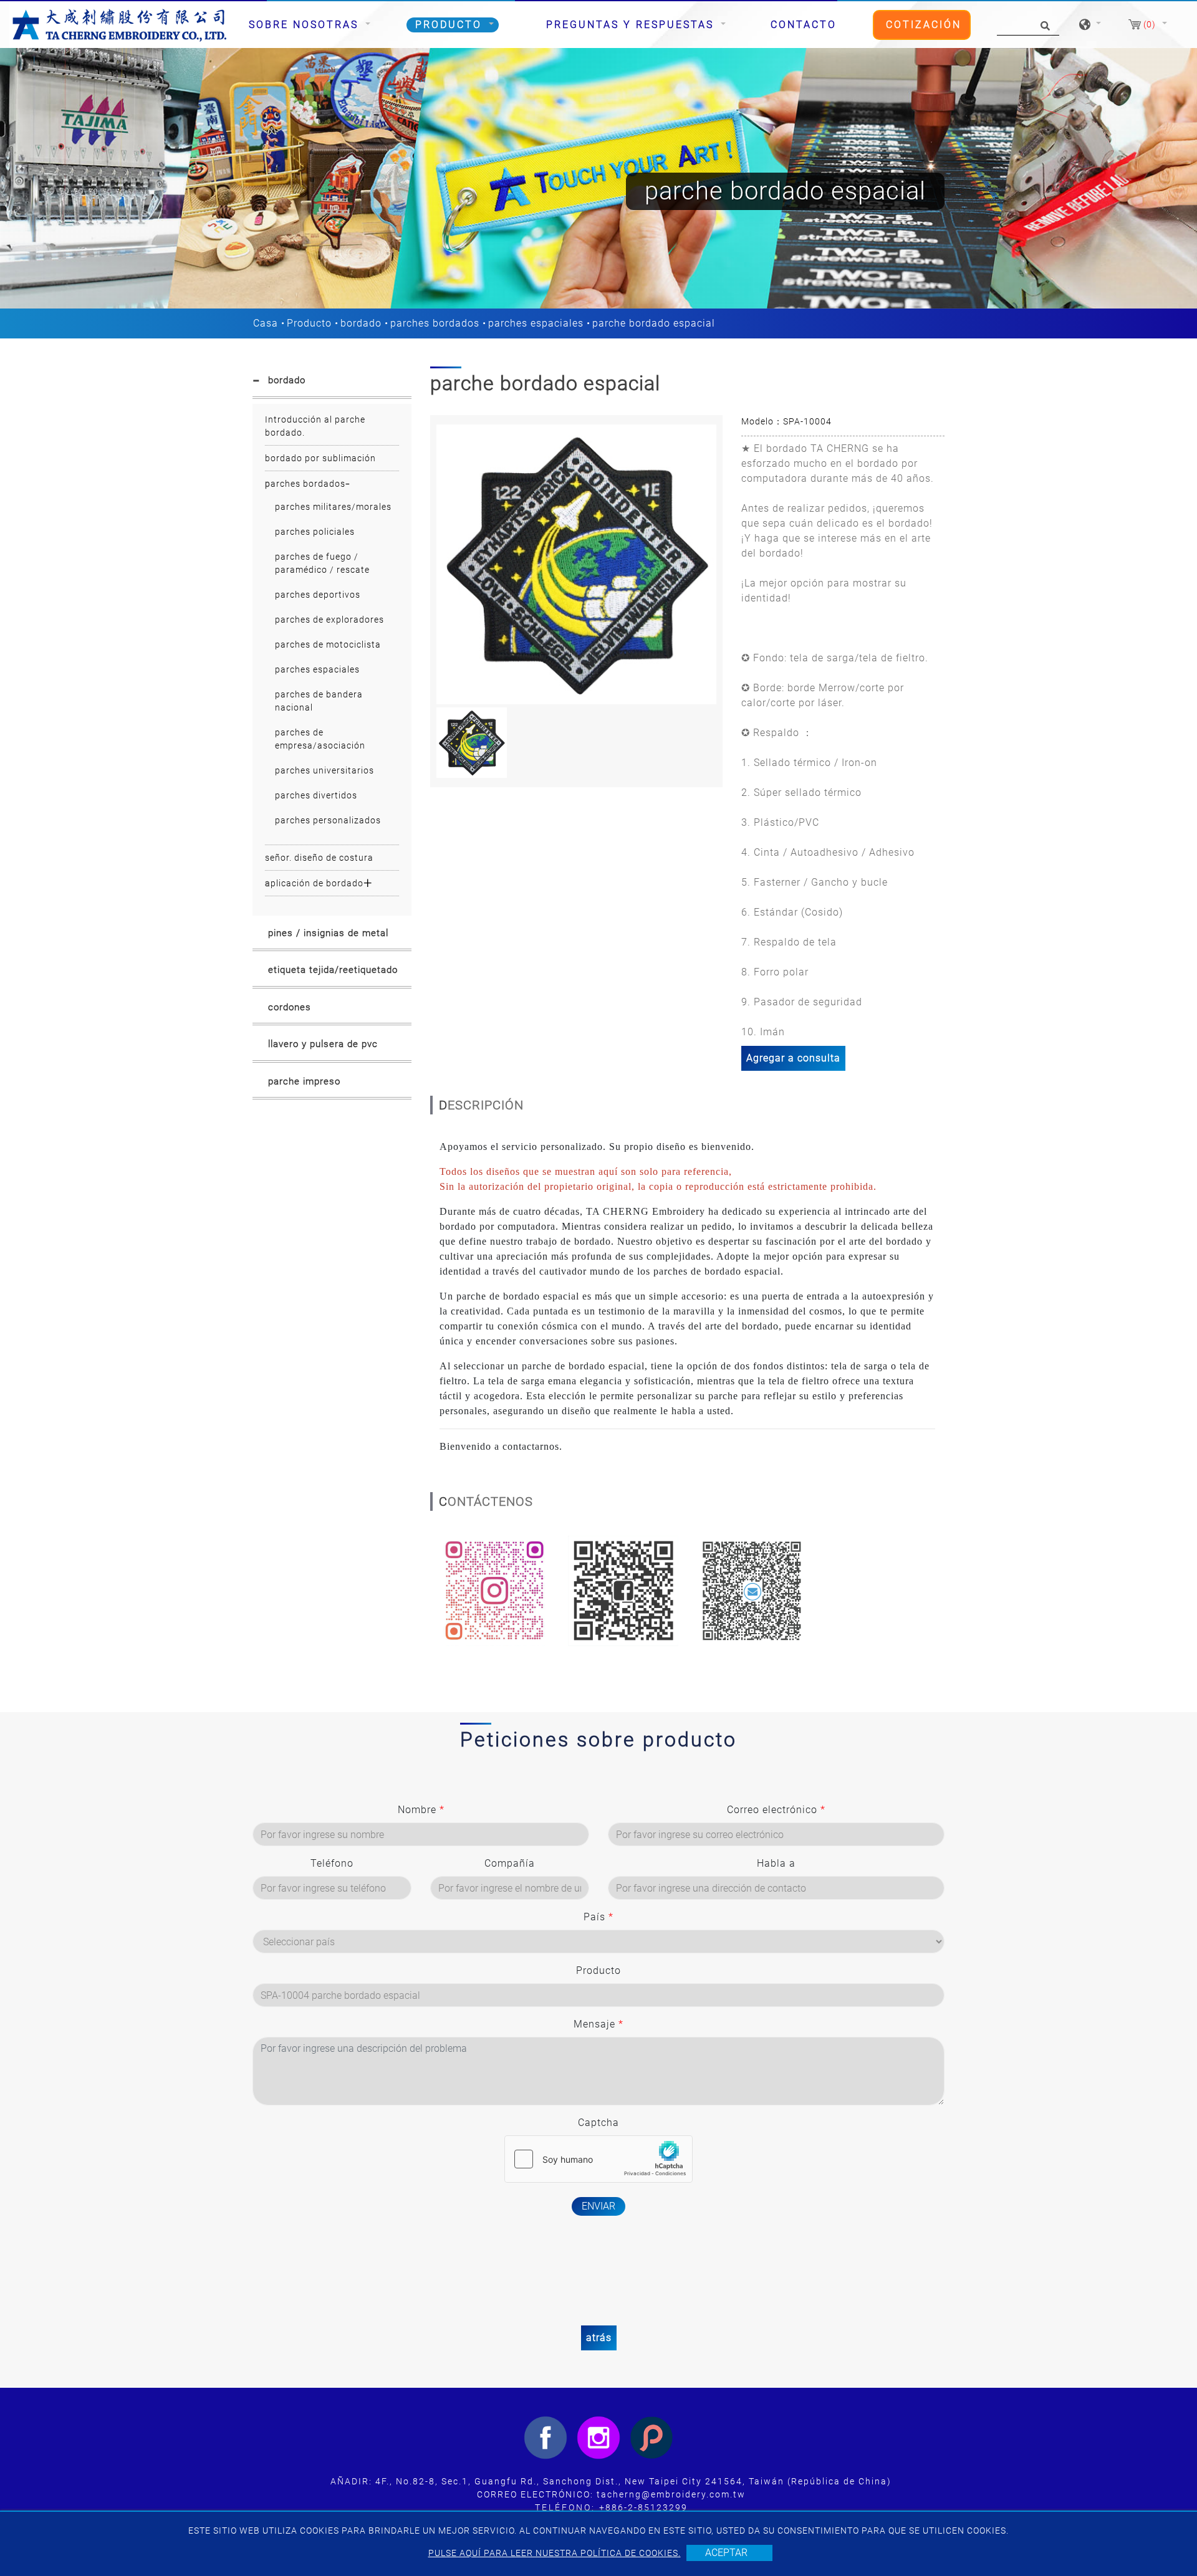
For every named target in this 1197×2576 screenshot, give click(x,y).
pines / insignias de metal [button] (328, 933)
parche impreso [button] (304, 1081)
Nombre (421, 1810)
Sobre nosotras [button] (306, 25)
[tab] (332, 383)
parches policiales (315, 532)
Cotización (924, 25)
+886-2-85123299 (643, 2507)
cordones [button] (290, 1007)
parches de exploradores (329, 620)
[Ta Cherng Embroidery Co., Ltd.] (120, 25)
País (598, 1917)
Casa (266, 323)
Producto (309, 323)
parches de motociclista (328, 644)
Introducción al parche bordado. (315, 426)
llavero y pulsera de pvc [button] (323, 1044)
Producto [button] (451, 25)
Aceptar (726, 2553)
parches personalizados (328, 820)
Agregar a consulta (793, 1058)
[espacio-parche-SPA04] (576, 564)
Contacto (804, 25)
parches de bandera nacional (319, 701)
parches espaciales (536, 323)
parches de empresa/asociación (320, 739)
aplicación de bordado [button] (314, 883)
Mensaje (598, 2024)
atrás (599, 2338)
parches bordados (435, 323)
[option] (576, 564)
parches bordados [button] (305, 484)
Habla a (776, 1863)
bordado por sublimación (320, 458)
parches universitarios (324, 770)
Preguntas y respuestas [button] (632, 25)
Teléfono (332, 1863)
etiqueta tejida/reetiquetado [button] (333, 970)
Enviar (598, 2206)
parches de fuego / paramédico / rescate (322, 563)
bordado (361, 323)
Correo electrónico (776, 1810)
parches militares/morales (333, 507)
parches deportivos (318, 595)
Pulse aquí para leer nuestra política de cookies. (555, 2553)
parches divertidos (316, 795)
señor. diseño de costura (319, 858)
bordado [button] (287, 380)
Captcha (598, 2123)
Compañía (510, 1863)
